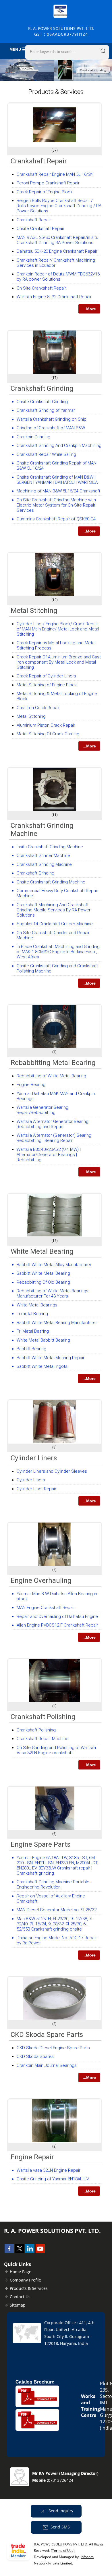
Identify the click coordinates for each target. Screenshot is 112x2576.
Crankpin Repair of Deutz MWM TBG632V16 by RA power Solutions (58, 277)
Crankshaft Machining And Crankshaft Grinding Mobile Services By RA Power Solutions (54, 910)
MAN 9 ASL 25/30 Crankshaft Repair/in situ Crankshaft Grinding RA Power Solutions (57, 240)
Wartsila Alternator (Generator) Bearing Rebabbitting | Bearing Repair (54, 1138)
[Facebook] (9, 2252)
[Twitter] (20, 2252)
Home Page (21, 2272)
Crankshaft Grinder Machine (43, 855)
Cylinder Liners (34, 1458)
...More (89, 309)
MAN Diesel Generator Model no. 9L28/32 (57, 1910)
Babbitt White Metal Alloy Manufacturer (54, 1265)
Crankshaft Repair (39, 161)
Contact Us (20, 2297)
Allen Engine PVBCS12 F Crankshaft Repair (57, 1625)
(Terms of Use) (63, 2550)
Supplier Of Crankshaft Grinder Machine (55, 924)
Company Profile (25, 2280)
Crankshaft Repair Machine (43, 1739)
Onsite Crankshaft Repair (40, 228)
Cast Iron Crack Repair (38, 708)
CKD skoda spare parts (47, 2035)
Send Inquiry (60, 2511)
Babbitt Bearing (31, 1349)
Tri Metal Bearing (33, 1331)
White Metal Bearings (37, 1305)
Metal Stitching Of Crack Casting (48, 734)
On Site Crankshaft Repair (41, 288)
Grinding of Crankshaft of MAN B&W (51, 428)
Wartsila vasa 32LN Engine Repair (49, 2170)
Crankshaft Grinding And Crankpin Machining (59, 445)
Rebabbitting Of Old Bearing (43, 1282)
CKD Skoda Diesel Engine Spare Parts (53, 2048)
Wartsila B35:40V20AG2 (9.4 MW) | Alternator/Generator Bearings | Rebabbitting (49, 1155)
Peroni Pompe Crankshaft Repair (48, 183)
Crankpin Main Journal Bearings (47, 2065)
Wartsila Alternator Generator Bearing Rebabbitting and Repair (53, 1124)
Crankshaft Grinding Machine (44, 864)
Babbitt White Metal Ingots (42, 1366)
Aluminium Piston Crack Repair (46, 725)
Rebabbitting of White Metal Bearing (51, 1076)
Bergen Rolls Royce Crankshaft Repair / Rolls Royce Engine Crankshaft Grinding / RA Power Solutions (59, 206)
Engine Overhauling (41, 1580)
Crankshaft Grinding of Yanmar (46, 410)
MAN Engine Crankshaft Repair (46, 1608)
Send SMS (60, 2527)
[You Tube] (40, 2252)
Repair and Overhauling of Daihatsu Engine (57, 1616)
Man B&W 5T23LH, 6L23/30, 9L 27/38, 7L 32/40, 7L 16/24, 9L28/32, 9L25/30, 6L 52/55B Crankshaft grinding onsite (55, 1924)
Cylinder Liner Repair (36, 1489)
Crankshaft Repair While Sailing (46, 454)
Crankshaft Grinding (42, 388)
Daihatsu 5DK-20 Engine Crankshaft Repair (57, 251)
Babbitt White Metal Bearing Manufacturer (57, 1323)
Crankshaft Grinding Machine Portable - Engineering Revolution (54, 1884)
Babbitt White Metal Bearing (43, 1273)
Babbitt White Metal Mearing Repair (51, 1358)
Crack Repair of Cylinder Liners (46, 676)
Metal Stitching (34, 611)
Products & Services (29, 2288)
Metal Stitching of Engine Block (47, 685)
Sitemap (18, 2305)
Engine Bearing (31, 1085)
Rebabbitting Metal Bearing (53, 1063)
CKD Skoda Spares (35, 2056)
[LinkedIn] (30, 2252)
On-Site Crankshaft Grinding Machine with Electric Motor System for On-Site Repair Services (56, 505)
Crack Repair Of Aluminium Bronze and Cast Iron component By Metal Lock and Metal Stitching (59, 662)
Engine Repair (32, 2157)
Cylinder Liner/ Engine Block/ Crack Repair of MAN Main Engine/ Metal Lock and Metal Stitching (58, 629)
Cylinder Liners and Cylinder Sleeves (52, 1471)
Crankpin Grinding (33, 437)
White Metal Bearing (42, 1251)
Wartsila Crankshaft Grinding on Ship (52, 419)
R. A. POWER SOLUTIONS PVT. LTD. (61, 31)
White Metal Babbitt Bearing (43, 1340)
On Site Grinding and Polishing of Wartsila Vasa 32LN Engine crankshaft (56, 1750)
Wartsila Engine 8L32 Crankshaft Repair (54, 297)
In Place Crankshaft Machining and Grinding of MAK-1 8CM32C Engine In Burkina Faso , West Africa (58, 952)
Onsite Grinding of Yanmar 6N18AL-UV (53, 2179)
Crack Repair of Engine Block (45, 192)
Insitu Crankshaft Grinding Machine (50, 847)
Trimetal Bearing (32, 1314)
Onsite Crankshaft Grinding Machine (51, 882)
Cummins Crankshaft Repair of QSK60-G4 (56, 519)
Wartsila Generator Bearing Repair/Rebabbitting (43, 1110)
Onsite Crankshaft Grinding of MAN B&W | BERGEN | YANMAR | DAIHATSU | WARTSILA (57, 480)
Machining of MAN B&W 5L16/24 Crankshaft (58, 491)
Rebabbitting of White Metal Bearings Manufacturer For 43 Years (53, 1293)
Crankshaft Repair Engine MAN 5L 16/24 (55, 174)
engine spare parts (40, 1844)
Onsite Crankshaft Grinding (42, 402)
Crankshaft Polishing (43, 1717)
